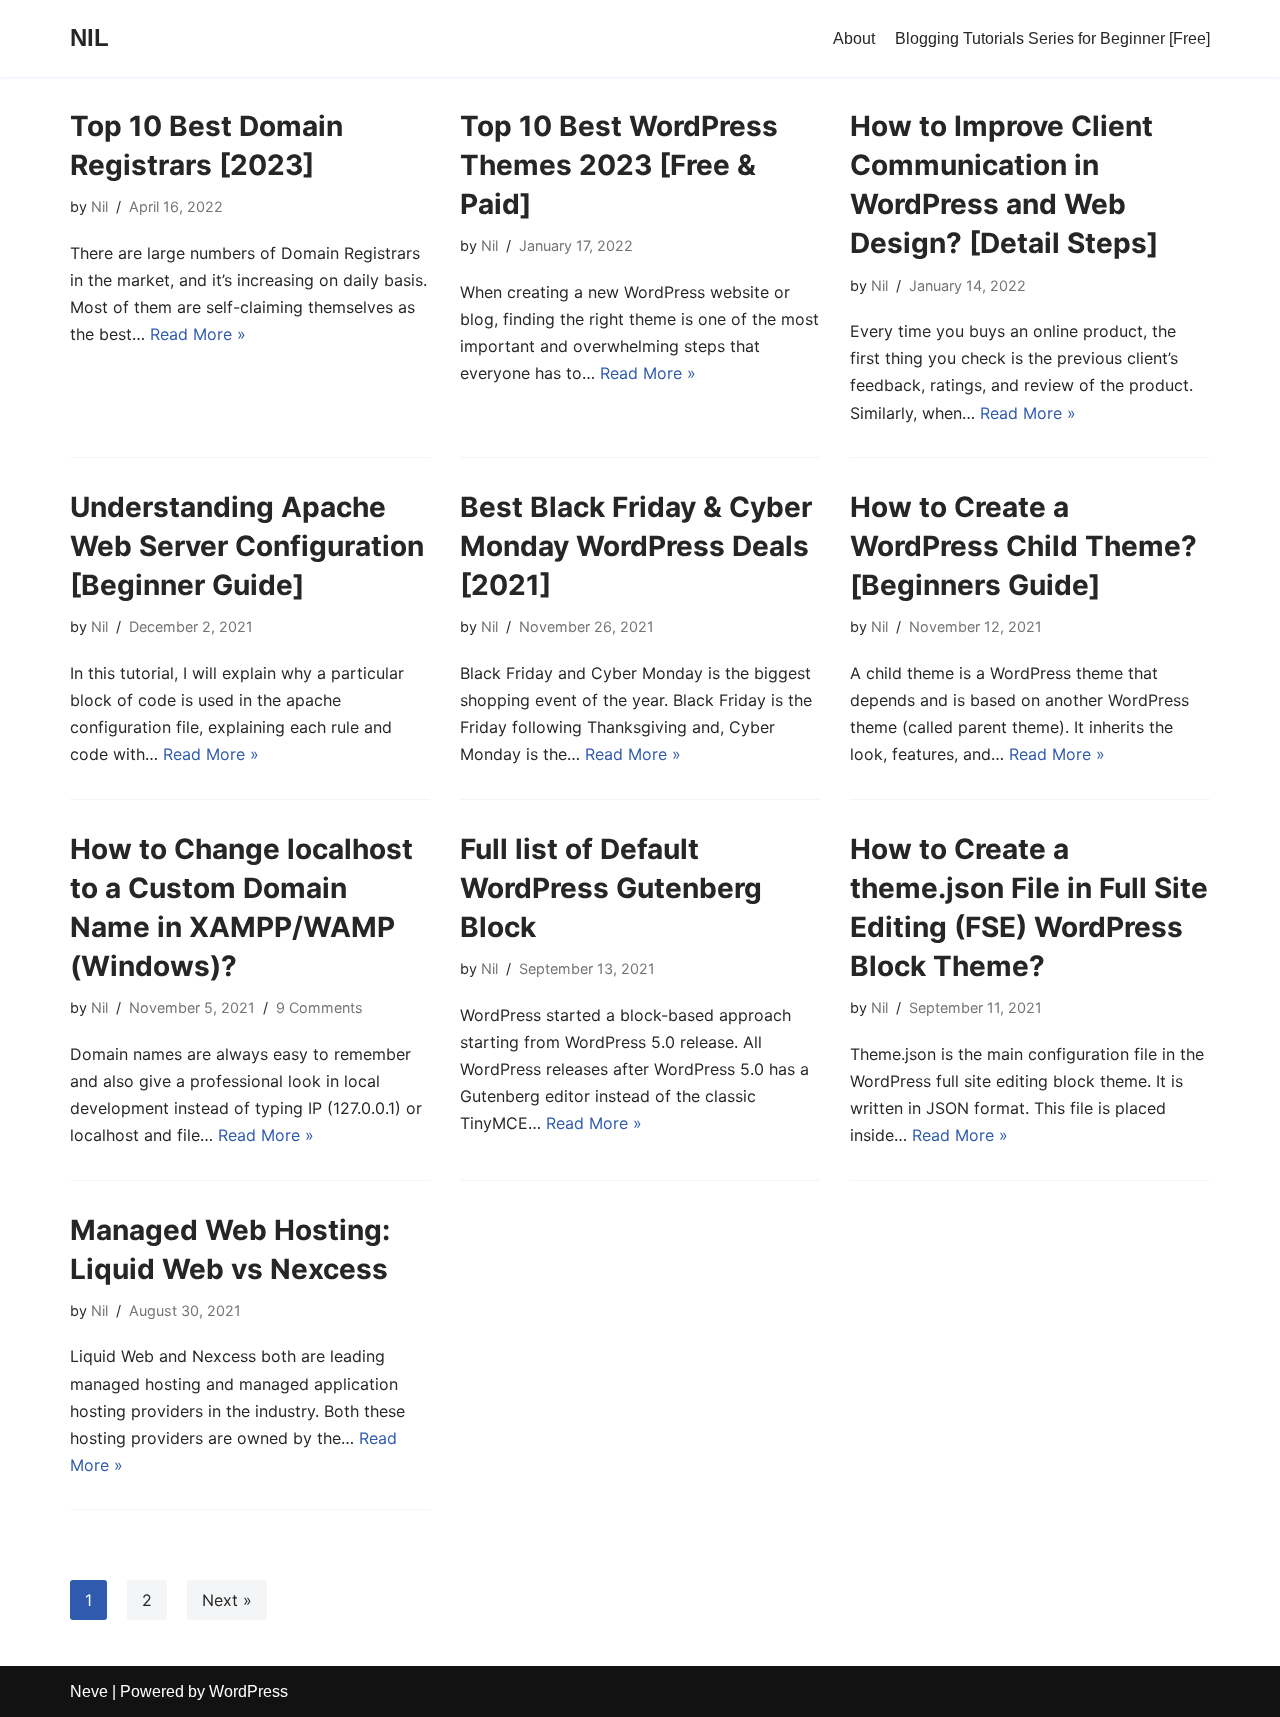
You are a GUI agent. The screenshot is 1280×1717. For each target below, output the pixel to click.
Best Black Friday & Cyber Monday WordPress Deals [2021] (636, 546)
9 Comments (319, 1007)
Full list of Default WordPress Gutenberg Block (611, 888)
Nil (99, 206)
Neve (89, 1691)
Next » (227, 1600)
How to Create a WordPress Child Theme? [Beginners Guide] (1023, 546)
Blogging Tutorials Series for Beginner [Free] (1052, 38)
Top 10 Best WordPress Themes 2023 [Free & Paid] (619, 165)
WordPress (248, 1691)
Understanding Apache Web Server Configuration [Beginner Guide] (247, 546)
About (854, 38)
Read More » (198, 334)
